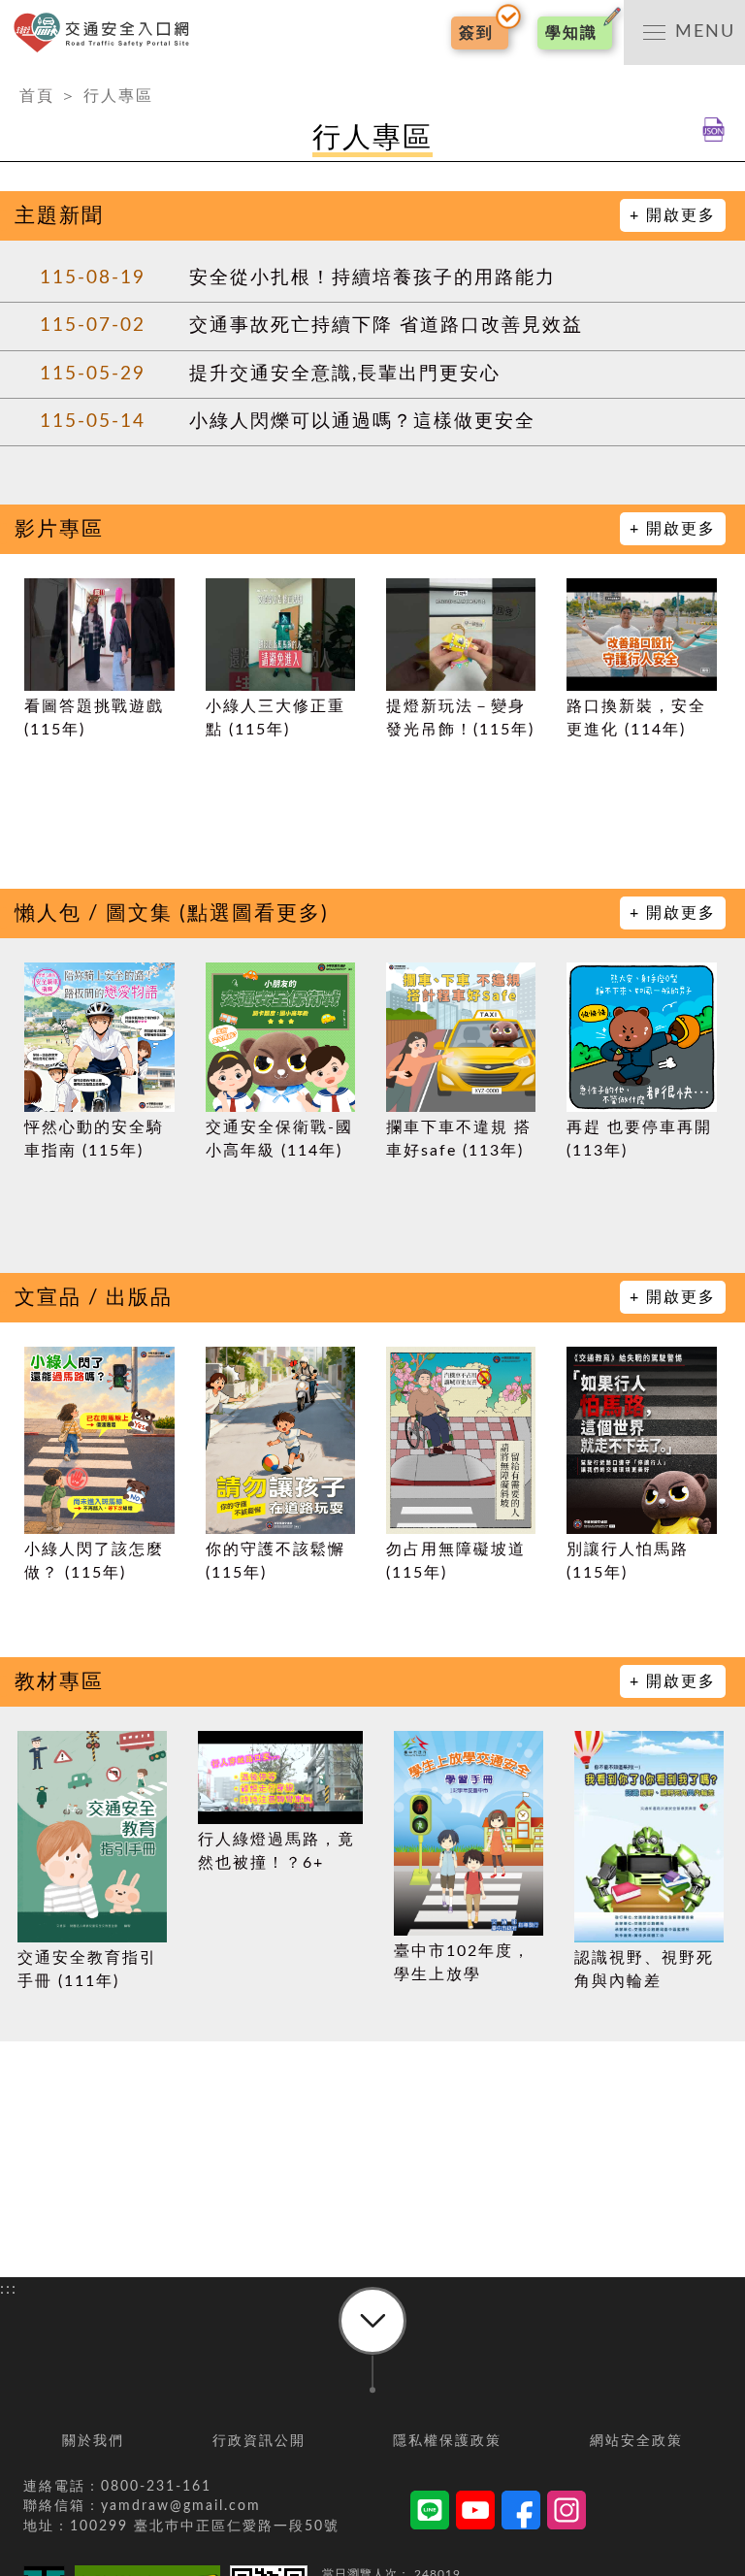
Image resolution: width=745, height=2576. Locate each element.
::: (9, 77)
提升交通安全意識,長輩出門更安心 (345, 374)
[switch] (684, 33)
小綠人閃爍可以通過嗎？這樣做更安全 (362, 422)
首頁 (37, 96)
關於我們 (93, 2441)
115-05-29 (93, 374)
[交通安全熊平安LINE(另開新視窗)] (430, 2513)
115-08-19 (93, 278)
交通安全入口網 (107, 33)
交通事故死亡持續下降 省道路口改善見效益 (386, 326)
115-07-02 (93, 326)
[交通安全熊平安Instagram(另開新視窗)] (567, 2513)
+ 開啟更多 (673, 215)
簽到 (476, 33)
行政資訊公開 (259, 2441)
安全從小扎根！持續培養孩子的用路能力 (372, 278)
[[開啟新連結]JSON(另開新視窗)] (713, 138)
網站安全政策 (636, 2441)
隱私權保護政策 (447, 2441)
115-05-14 (93, 422)
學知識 (571, 33)
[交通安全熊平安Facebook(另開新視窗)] (521, 2513)
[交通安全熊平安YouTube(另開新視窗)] (475, 2513)
